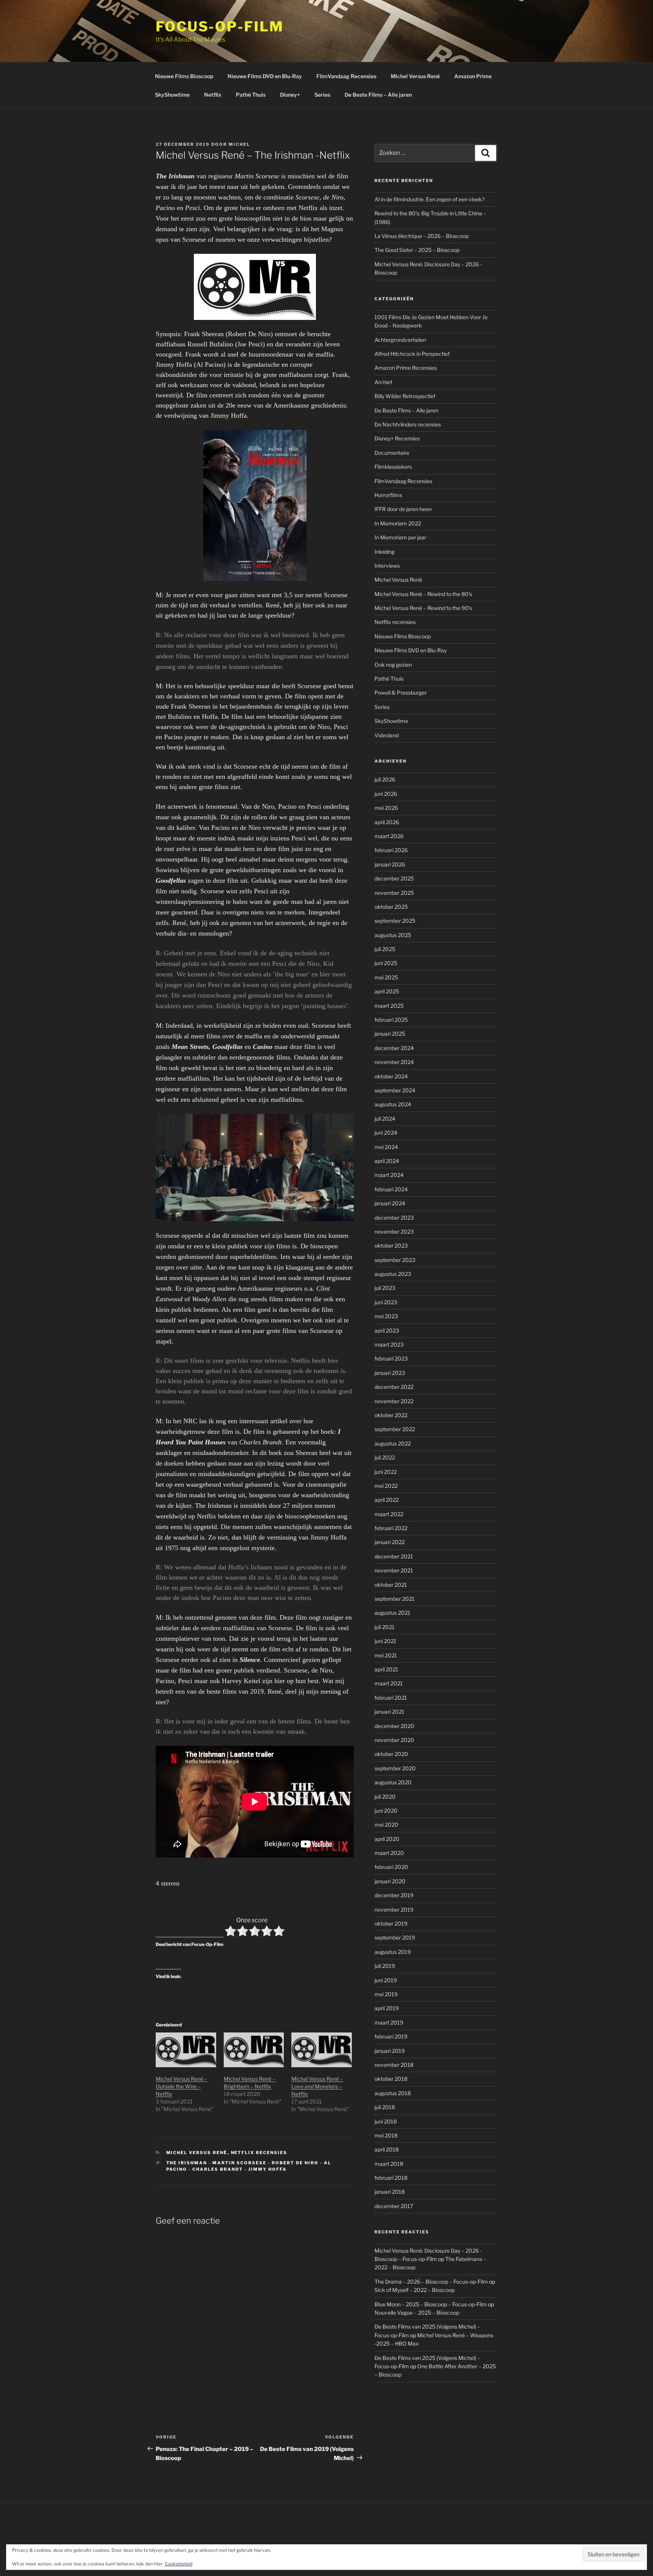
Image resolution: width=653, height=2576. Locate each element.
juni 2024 (386, 1133)
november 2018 (394, 2065)
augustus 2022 (393, 1443)
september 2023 (395, 1260)
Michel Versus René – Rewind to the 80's (423, 594)
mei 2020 (386, 1825)
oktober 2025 (391, 907)
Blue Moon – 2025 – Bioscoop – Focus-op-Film (431, 2304)
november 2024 (394, 1062)
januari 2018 (390, 2192)
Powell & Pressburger (401, 693)
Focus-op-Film (220, 26)
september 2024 (395, 1090)
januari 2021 (389, 1712)
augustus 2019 (393, 1952)
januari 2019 (390, 2051)
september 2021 (395, 1599)
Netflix (213, 95)
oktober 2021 (391, 1585)
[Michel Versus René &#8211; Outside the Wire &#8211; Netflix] (186, 2050)
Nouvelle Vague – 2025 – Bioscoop (417, 2313)
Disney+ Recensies (397, 438)
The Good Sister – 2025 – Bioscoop (417, 250)
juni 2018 (386, 2121)
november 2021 (394, 1570)
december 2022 (394, 1387)
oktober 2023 (391, 1246)
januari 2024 (390, 1203)
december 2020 (394, 1726)
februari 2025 (391, 1020)
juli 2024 (385, 1119)
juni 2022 (386, 1472)
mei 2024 (386, 1147)
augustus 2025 (393, 935)
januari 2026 (390, 864)
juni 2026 (386, 794)
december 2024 (394, 1048)
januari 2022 (390, 1542)
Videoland (387, 735)
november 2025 (394, 893)
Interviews (387, 566)
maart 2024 (389, 1175)
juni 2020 (386, 1811)
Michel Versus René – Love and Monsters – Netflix (317, 2086)
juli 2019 (385, 1966)
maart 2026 (389, 836)
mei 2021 (386, 1655)
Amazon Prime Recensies (406, 368)
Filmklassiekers (393, 467)
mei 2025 (386, 977)
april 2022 (387, 1500)
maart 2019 (389, 2022)
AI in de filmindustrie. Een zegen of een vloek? (429, 199)
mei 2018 (386, 2135)
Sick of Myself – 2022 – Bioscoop (415, 2290)
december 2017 (394, 2206)
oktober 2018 (391, 2079)
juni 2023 (386, 1302)
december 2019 (394, 1895)
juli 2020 (385, 1797)
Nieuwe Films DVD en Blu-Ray (265, 76)
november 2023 (394, 1232)
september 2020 (395, 1768)
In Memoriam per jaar (400, 537)
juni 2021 (385, 1641)
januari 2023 (390, 1373)
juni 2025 (386, 963)
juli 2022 (385, 1457)
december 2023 (394, 1218)
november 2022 (394, 1401)
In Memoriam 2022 (398, 523)
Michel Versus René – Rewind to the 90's (423, 608)
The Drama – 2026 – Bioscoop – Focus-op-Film (431, 2282)
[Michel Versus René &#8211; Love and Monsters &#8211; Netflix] (322, 2050)
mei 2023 (386, 1316)
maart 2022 (389, 1514)
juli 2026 (385, 779)
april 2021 (386, 1669)
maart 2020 (389, 1853)
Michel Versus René (415, 76)
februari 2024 (391, 1189)
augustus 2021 (392, 1613)
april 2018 (387, 2149)
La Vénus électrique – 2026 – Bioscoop (422, 236)
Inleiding (385, 552)
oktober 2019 (391, 1924)
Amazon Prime (473, 76)
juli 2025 (385, 949)
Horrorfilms (388, 495)
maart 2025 (389, 1006)
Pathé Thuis (251, 95)
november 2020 (394, 1740)
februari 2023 (391, 1358)
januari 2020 (390, 1881)
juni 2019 (386, 1980)
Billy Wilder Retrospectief (405, 396)
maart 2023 (389, 1344)
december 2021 (394, 1556)
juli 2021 (385, 1627)
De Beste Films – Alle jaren (378, 95)
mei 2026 (386, 808)
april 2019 (387, 2008)
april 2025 (387, 991)
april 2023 (387, 1330)
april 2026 (387, 822)
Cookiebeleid (179, 2564)
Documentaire (392, 453)
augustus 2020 (393, 1782)
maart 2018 (389, 2164)
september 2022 (395, 1429)
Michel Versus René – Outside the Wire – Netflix (182, 2086)
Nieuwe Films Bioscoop (184, 76)
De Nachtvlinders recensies (408, 424)
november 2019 (394, 1910)
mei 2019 (386, 1994)
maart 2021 (389, 1683)
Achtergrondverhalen (400, 340)
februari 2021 (391, 1698)
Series (322, 95)
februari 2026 (391, 850)
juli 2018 (385, 2107)
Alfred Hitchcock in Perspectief (412, 354)
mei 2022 (386, 1486)
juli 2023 (385, 1288)
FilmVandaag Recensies (346, 76)
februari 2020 (391, 1867)
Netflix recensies (259, 2153)
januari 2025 (390, 1034)
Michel (239, 144)
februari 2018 (391, 2178)
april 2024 (387, 1161)
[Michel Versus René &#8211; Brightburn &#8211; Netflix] (254, 2050)
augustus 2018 (393, 2093)
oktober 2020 (391, 1754)
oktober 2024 (391, 1076)
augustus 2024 (393, 1104)
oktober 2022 (391, 1415)
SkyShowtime (172, 95)
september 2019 (395, 1937)
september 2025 (395, 921)
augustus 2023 (393, 1274)
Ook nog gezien (393, 665)
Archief (383, 382)
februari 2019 (391, 2036)
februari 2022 (391, 1528)
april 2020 (387, 1839)
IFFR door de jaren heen (403, 509)
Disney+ (290, 95)
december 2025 (394, 878)
